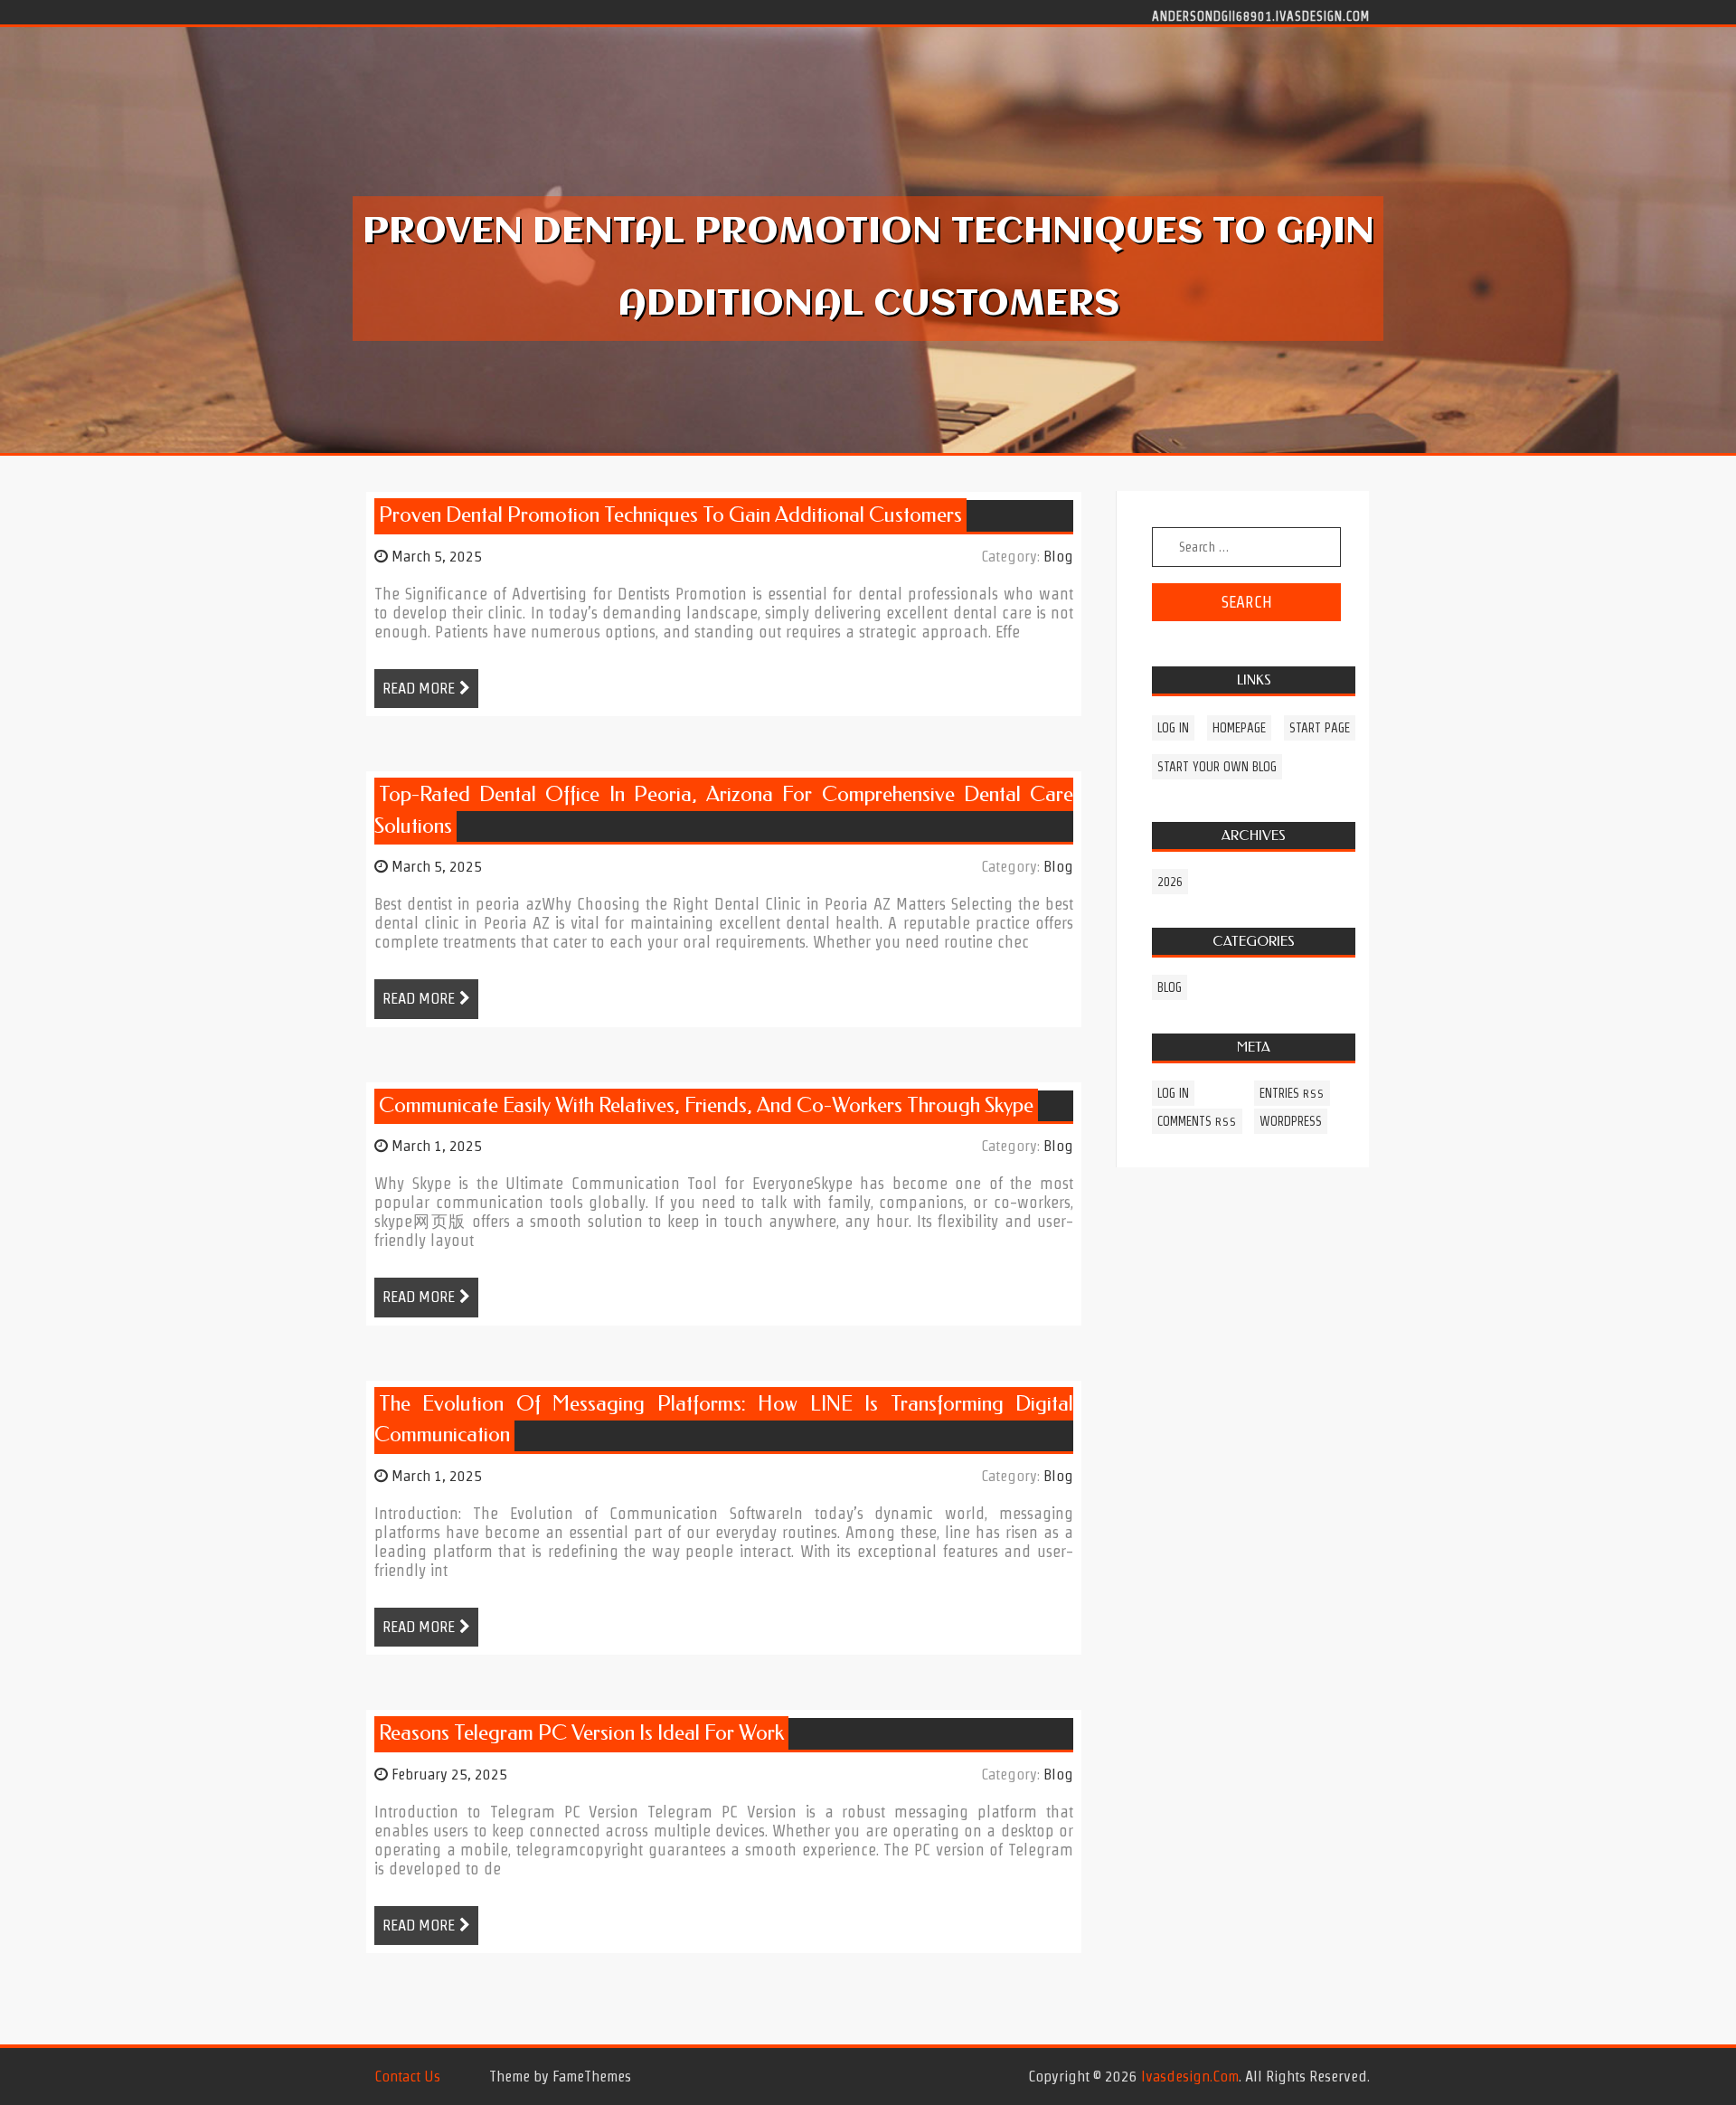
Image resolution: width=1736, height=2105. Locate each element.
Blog (1058, 556)
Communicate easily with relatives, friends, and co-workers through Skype (706, 1105)
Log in (1173, 728)
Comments (1197, 1121)
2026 (1170, 882)
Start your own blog (1217, 767)
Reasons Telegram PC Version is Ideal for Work (581, 1733)
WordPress (1291, 1121)
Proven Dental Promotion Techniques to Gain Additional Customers (670, 515)
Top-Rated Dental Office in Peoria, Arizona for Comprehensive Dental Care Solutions (724, 810)
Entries (1292, 1093)
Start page (1320, 728)
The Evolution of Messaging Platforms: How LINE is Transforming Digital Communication (724, 1420)
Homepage (1239, 728)
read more (419, 688)
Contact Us (407, 2076)
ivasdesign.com (1190, 2076)
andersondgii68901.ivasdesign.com (1261, 15)
